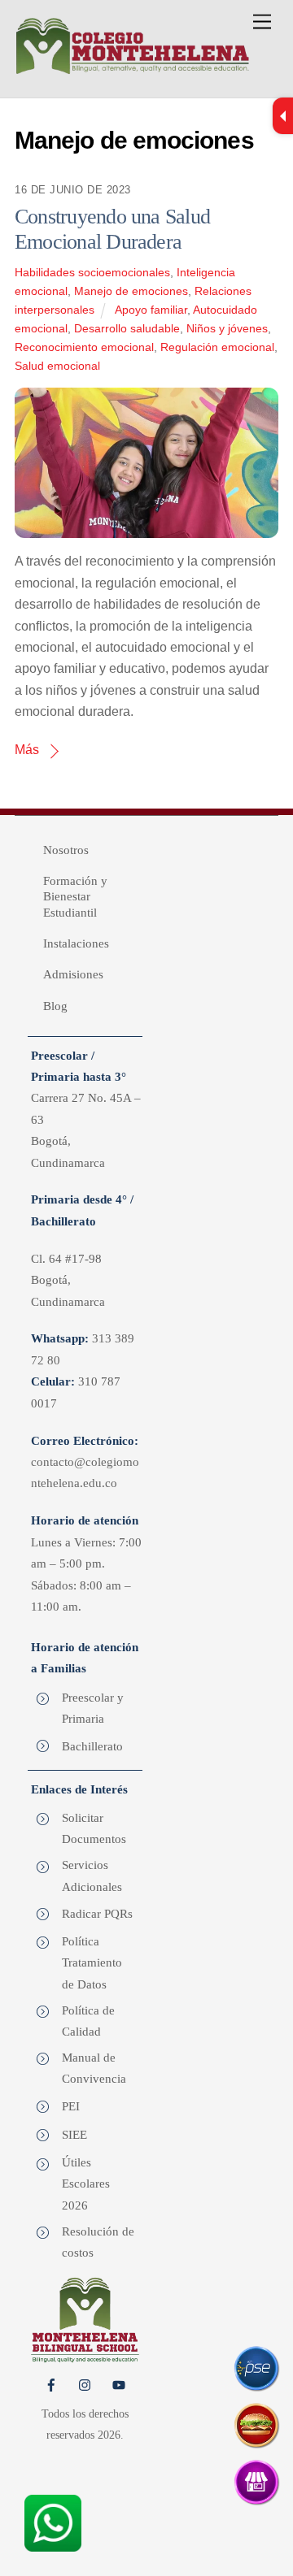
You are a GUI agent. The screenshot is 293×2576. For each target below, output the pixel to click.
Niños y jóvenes (227, 328)
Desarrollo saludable (127, 328)
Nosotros (66, 850)
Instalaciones (76, 943)
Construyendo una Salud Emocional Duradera (112, 229)
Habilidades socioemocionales (92, 272)
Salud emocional (57, 366)
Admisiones (73, 974)
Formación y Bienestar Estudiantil (75, 897)
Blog (55, 1006)
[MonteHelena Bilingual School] (133, 69)
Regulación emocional (217, 347)
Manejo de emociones (131, 291)
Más (27, 750)
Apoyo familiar (151, 310)
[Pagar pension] (256, 2368)
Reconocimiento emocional (84, 347)
